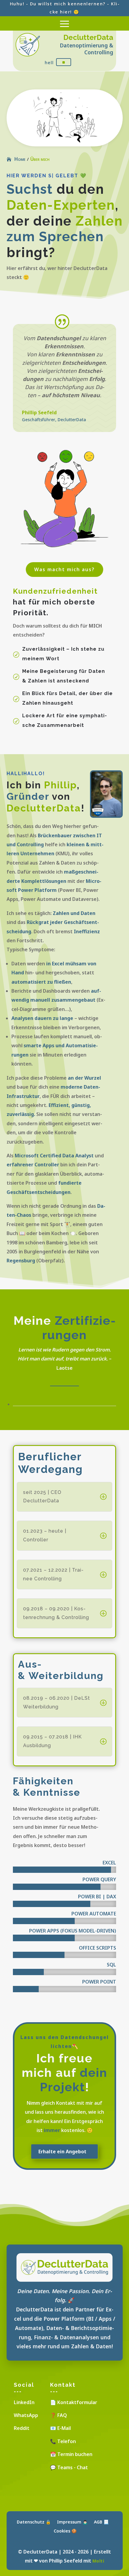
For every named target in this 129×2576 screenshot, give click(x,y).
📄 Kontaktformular (74, 2402)
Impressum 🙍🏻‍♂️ (72, 2522)
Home (20, 159)
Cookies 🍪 (65, 2531)
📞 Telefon (63, 2441)
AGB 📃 (101, 2522)
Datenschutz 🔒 (34, 2522)
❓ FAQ (58, 2415)
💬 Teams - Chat (69, 2467)
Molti (98, 2561)
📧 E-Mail (60, 2428)
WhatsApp (26, 2415)
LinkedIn (24, 2402)
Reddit (22, 2428)
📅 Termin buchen (71, 2454)
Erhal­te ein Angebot (62, 2152)
